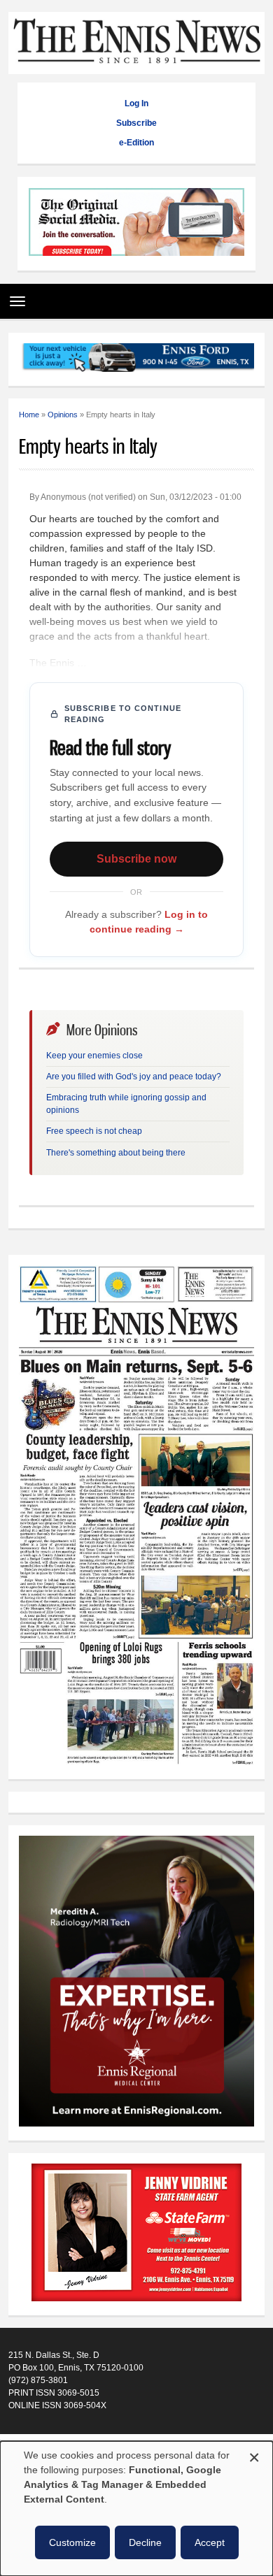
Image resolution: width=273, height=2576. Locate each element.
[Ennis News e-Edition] (137, 1762)
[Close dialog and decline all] (254, 2455)
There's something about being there (116, 1153)
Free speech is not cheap (94, 1131)
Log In (136, 103)
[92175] (136, 223)
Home (29, 415)
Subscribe (136, 123)
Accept (210, 2542)
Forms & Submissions (50, 2438)
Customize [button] (72, 2542)
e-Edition (136, 143)
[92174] (136, 2234)
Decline (145, 2542)
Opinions (63, 415)
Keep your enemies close (94, 1056)
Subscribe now (136, 859)
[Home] (137, 67)
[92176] (137, 360)
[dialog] (136, 2509)
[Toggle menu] (14, 296)
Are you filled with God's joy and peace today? (134, 1077)
